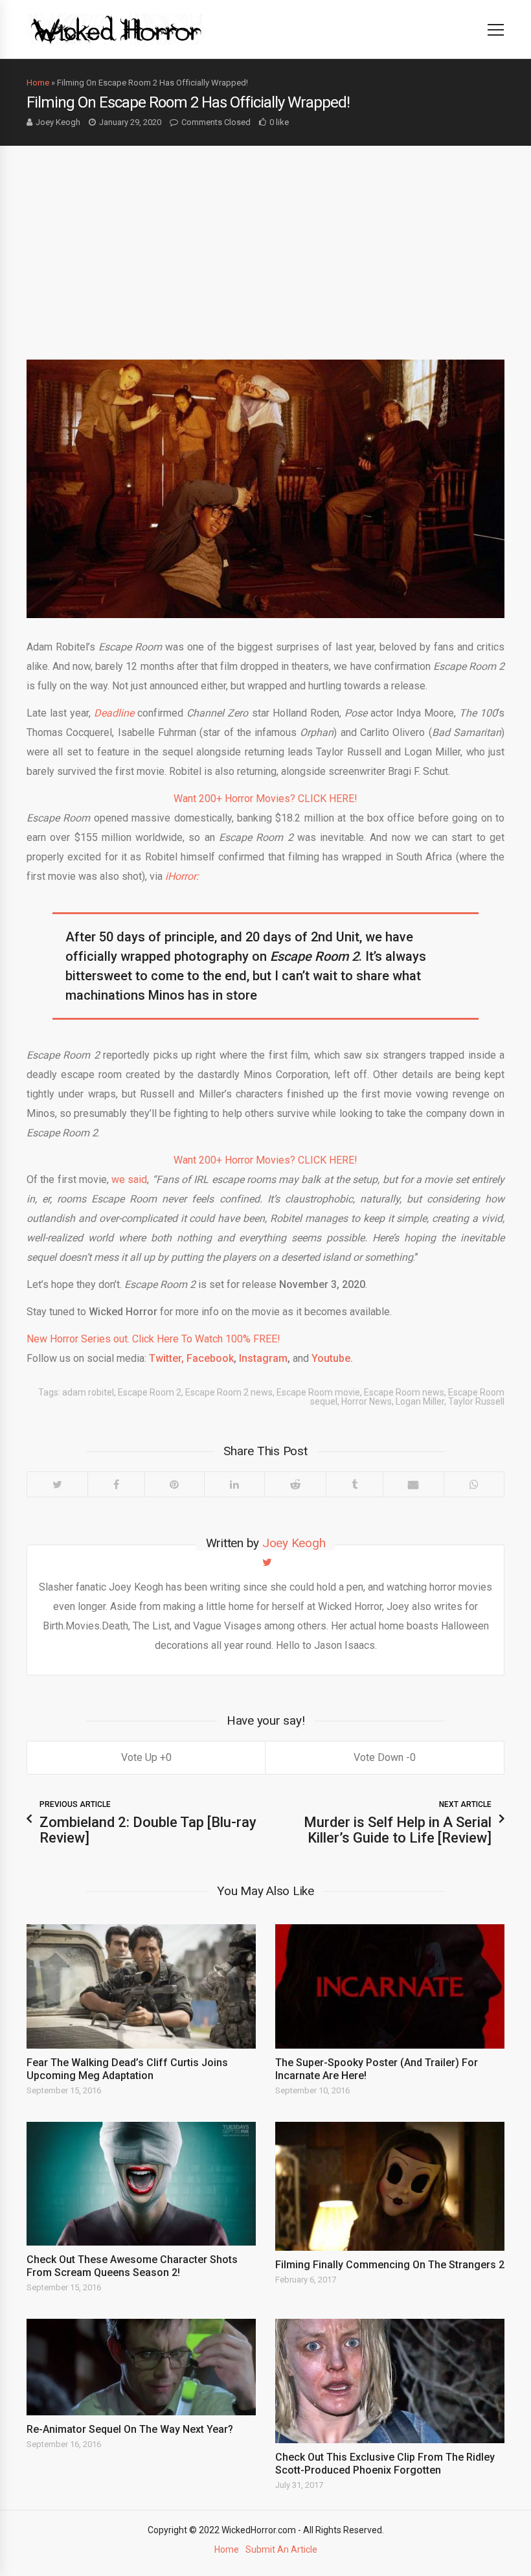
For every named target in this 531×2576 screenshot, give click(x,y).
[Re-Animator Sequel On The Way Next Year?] (141, 2367)
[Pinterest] (175, 1484)
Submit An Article (281, 2549)
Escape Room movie (318, 1392)
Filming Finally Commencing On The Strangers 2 (390, 2265)
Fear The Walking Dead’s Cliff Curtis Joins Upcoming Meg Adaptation (127, 2069)
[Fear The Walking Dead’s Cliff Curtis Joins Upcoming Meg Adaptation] (141, 1986)
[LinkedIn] (234, 1484)
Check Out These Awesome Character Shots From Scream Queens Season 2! (132, 2266)
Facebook (209, 1358)
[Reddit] (295, 1484)
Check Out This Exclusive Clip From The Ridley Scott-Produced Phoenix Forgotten (385, 2464)
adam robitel (88, 1392)
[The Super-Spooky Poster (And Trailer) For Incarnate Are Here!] (390, 1986)
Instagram (262, 1358)
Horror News (367, 1401)
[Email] (413, 1484)
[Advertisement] (265, 243)
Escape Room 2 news (229, 1392)
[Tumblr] (354, 1484)
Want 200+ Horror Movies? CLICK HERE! (265, 799)
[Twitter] (57, 1484)
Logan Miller (420, 1401)
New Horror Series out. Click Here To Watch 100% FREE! (153, 1339)
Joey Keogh (58, 122)
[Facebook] (116, 1484)
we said (129, 1179)
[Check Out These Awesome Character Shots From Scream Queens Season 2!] (141, 2184)
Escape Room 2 (150, 1392)
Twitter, (165, 1358)
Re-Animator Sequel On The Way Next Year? (130, 2429)
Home (38, 83)
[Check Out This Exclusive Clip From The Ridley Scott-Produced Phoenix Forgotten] (390, 2381)
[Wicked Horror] (116, 29)
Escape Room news (404, 1392)
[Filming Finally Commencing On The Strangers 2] (390, 2186)
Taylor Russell (476, 1401)
